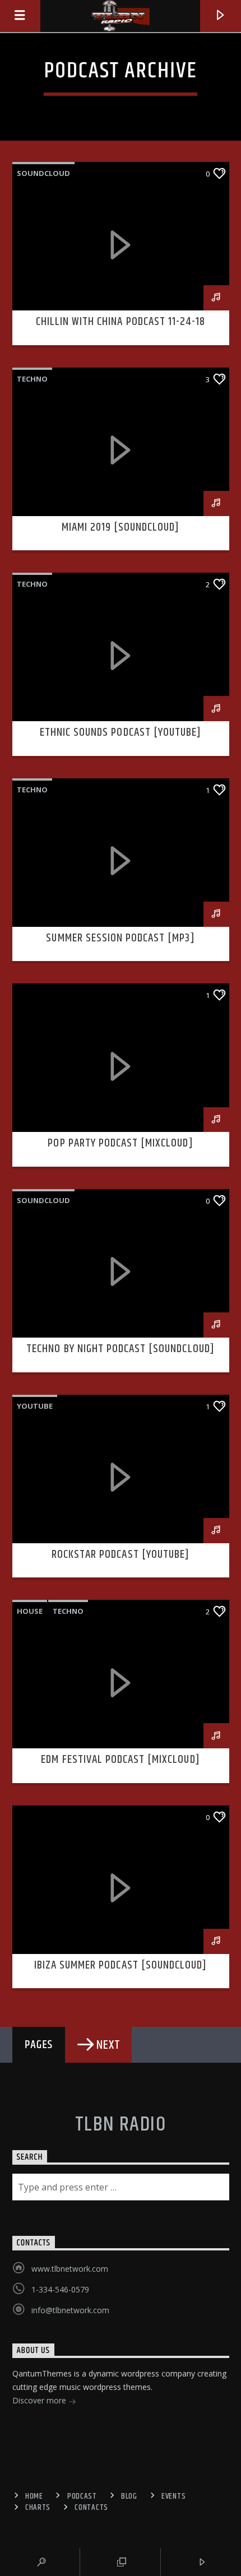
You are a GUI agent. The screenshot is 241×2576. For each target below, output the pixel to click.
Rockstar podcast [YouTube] (121, 1554)
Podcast (82, 2496)
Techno (32, 379)
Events (173, 2496)
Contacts (91, 2508)
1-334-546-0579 (60, 2289)
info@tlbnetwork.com (70, 2310)
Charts (38, 2508)
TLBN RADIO (121, 2125)
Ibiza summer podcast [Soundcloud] (121, 1965)
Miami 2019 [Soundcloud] (121, 527)
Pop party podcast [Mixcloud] (120, 1143)
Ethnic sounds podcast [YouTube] (121, 732)
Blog (129, 2496)
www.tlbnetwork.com (70, 2269)
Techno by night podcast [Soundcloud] (120, 1349)
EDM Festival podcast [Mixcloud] (120, 1760)
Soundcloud (43, 173)
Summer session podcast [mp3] (120, 938)
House (30, 1611)
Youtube (35, 1406)
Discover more (40, 2400)
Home (34, 2496)
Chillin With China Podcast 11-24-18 (121, 322)
